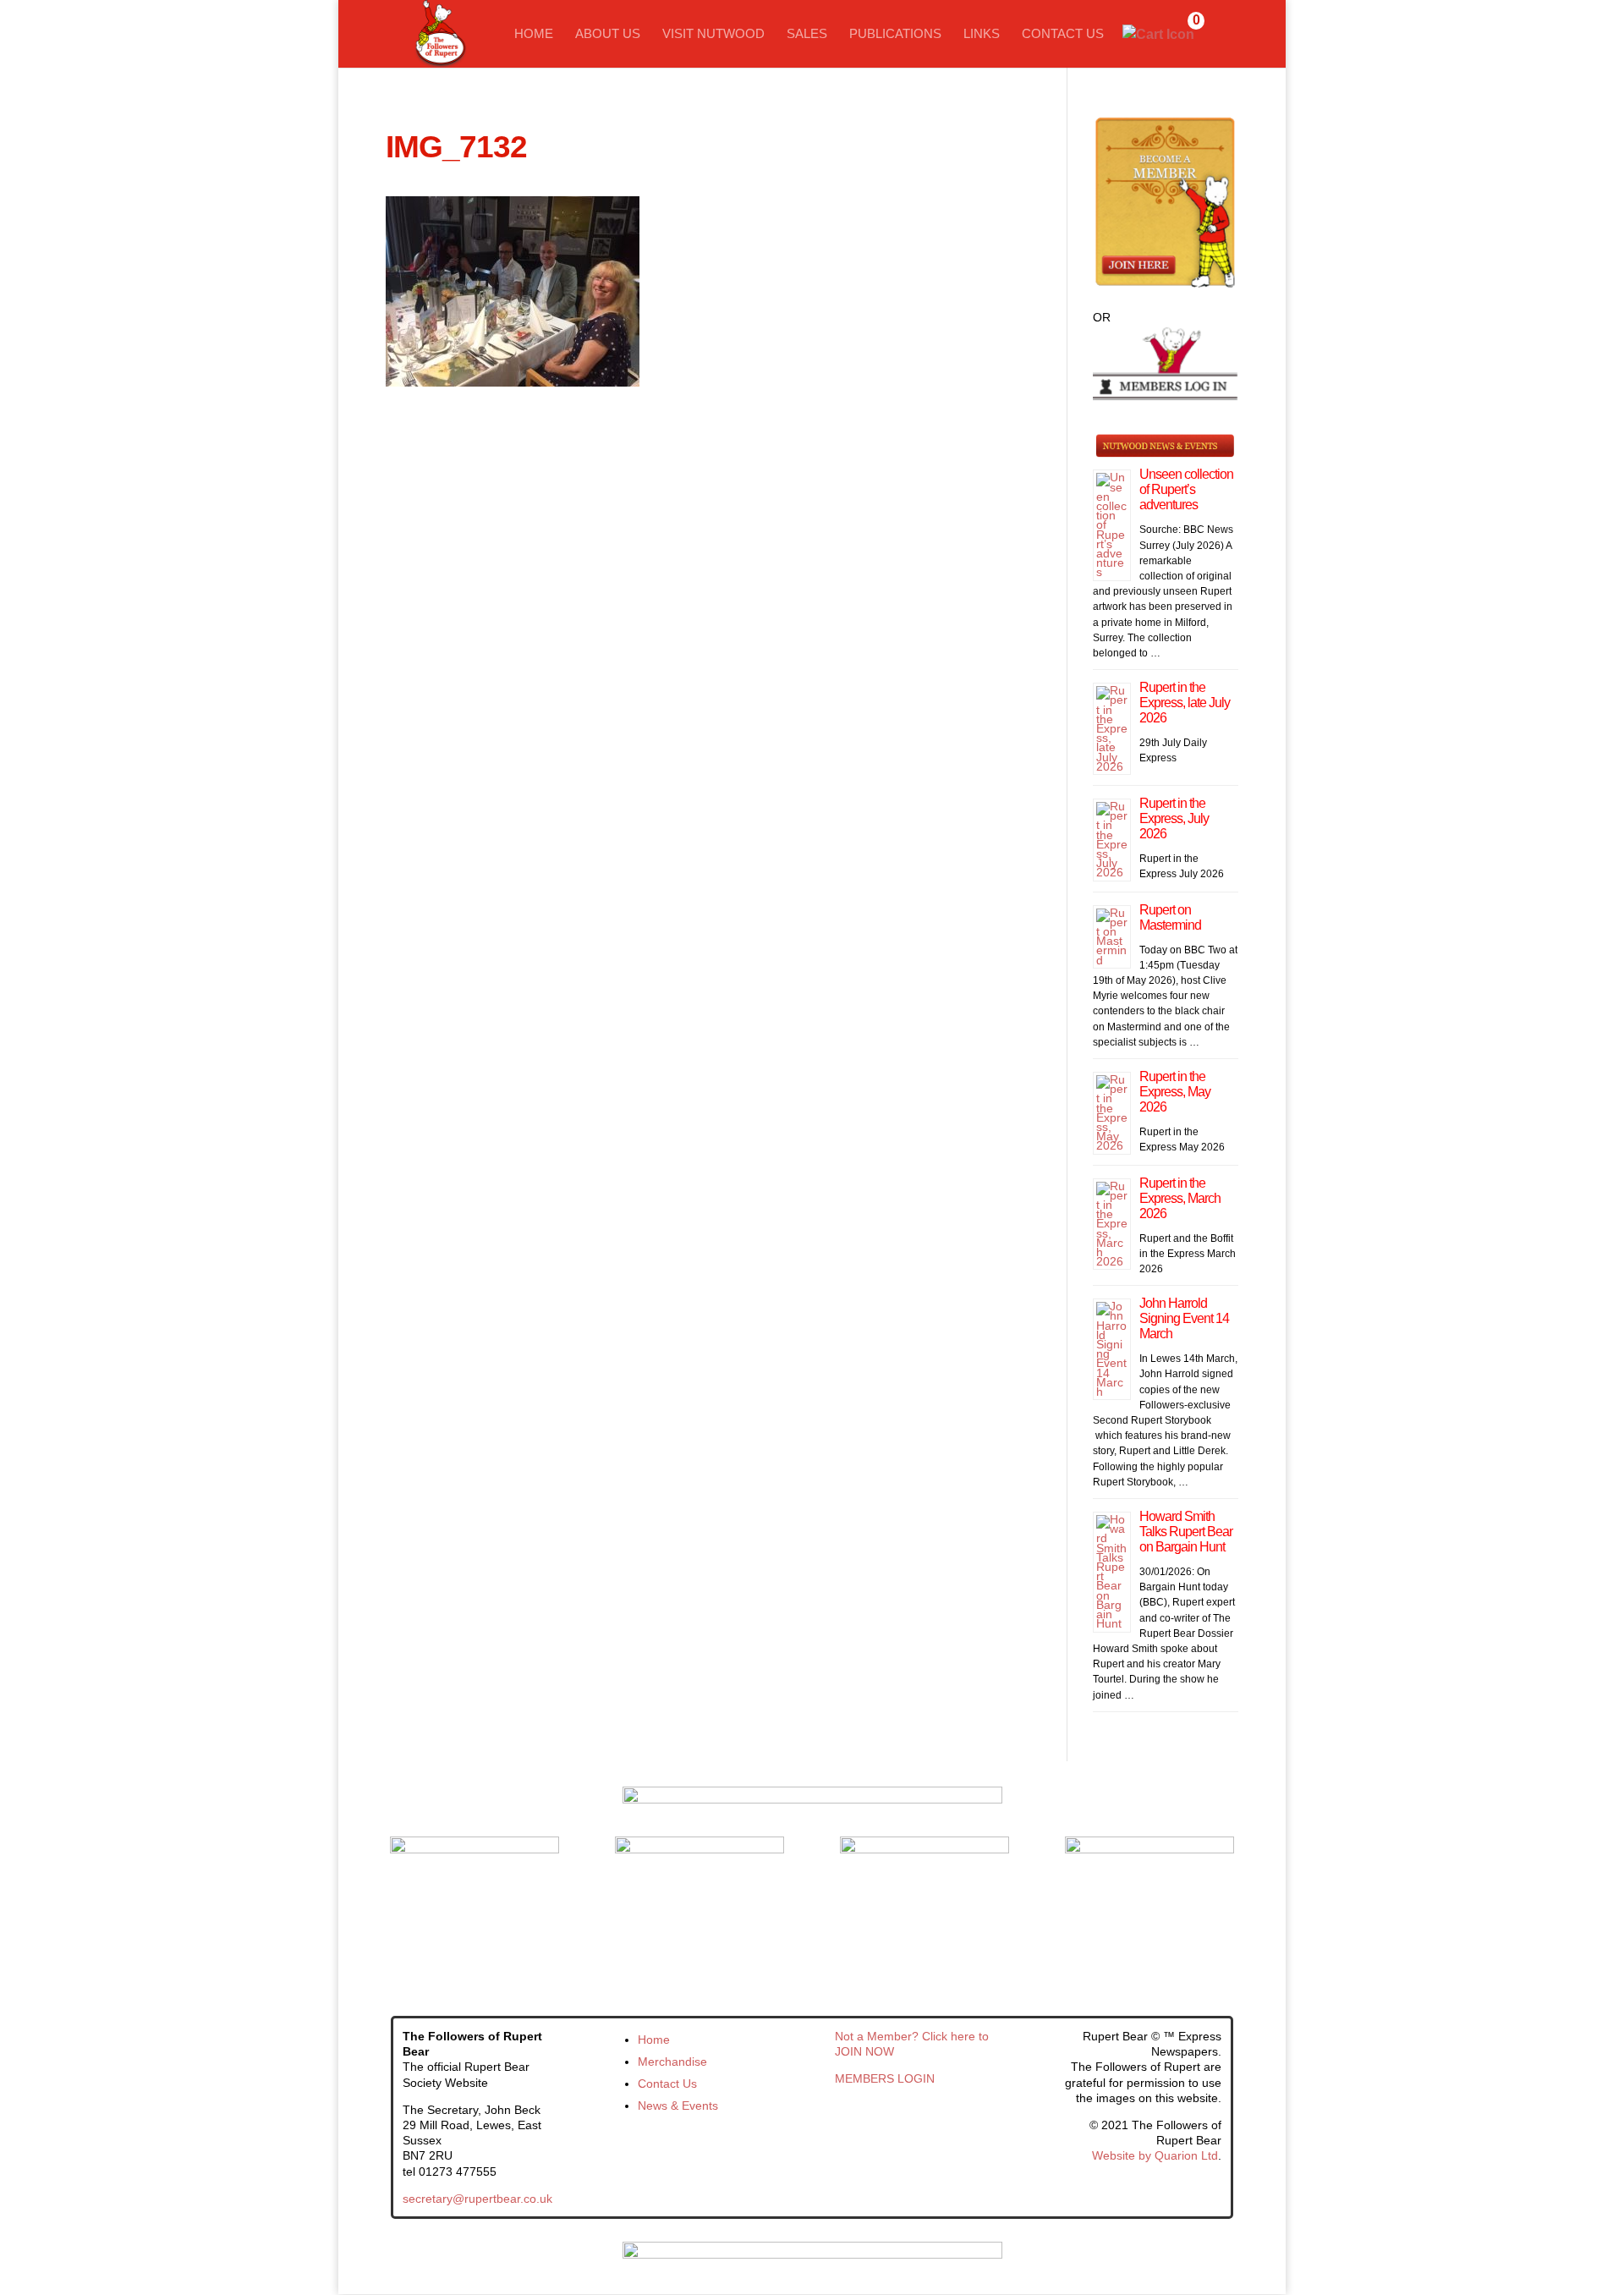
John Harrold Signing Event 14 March (1184, 1318)
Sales (807, 34)
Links (982, 34)
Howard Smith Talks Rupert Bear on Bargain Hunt (1186, 1532)
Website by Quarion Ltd (1155, 2155)
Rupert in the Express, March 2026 (1180, 1198)
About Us (608, 34)
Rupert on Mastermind (1170, 917)
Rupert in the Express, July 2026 (1174, 818)
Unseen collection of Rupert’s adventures (1186, 489)
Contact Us (1063, 34)
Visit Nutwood (713, 34)
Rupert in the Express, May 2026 (1175, 1092)
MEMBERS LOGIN (885, 2078)
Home (534, 34)
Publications (895, 34)
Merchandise (672, 2062)
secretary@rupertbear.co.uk (477, 2199)
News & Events (678, 2106)
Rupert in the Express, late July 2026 (1185, 703)
